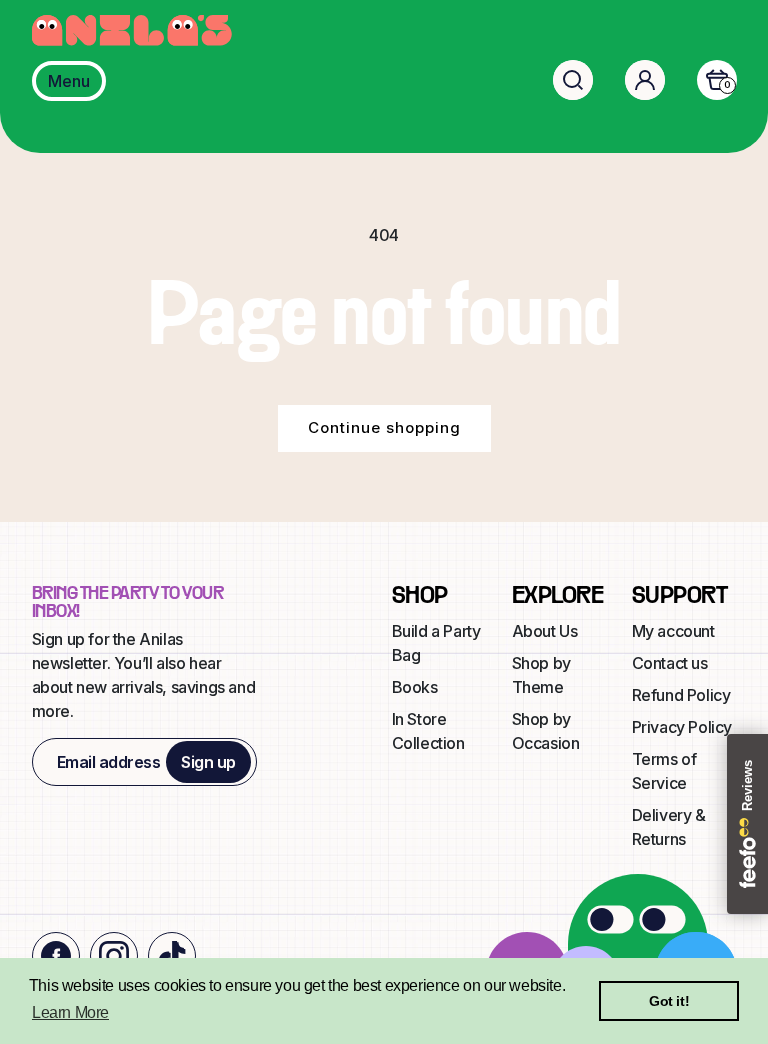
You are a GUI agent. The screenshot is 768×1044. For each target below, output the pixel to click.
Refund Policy (681, 695)
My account (673, 631)
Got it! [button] (669, 1001)
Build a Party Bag (436, 643)
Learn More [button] (70, 1012)
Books (415, 687)
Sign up (208, 762)
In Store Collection (428, 731)
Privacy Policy (682, 727)
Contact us (670, 663)
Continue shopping (384, 427)
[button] (573, 80)
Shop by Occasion (546, 731)
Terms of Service (664, 771)
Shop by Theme (541, 675)
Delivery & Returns (669, 827)
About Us (545, 631)
